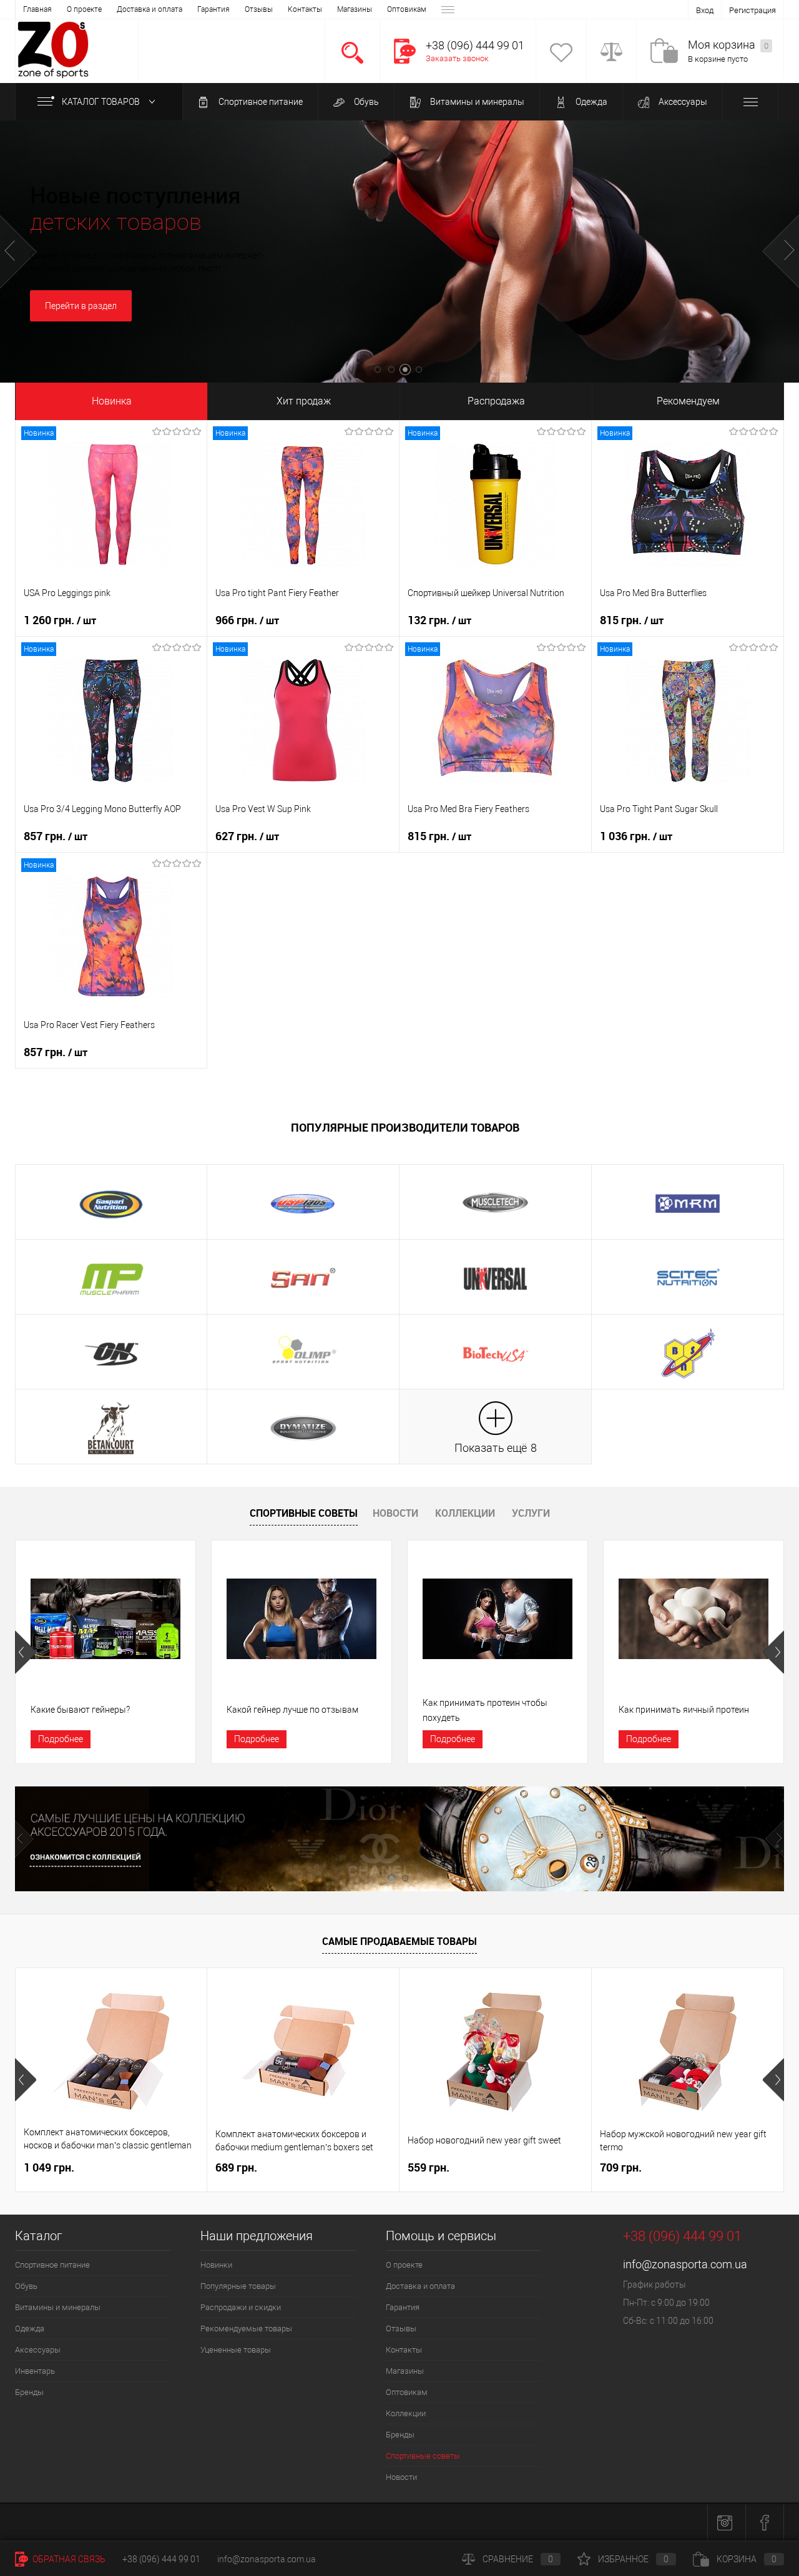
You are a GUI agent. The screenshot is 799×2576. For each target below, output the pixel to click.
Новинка (112, 401)
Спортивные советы (304, 1513)
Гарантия (213, 9)
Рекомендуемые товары (246, 2329)
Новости (395, 1513)
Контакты (305, 9)
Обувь (365, 102)
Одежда (591, 102)
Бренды (29, 2392)
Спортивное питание (260, 102)
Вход (705, 10)
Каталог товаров (102, 102)
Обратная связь (68, 2559)
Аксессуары (682, 102)
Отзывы (259, 9)
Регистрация (752, 10)
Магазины (355, 9)
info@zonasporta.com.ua (685, 2264)
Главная (37, 9)
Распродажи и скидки (241, 2307)
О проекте (84, 9)
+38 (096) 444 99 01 (161, 2559)
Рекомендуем (688, 401)
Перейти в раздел (81, 306)
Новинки (216, 2265)
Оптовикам (407, 9)
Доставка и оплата (150, 9)
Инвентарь (35, 2371)
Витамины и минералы (476, 102)
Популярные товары (238, 2286)
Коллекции (465, 1513)
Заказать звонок (457, 58)
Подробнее (61, 1739)
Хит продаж (304, 401)
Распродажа (496, 401)
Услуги (531, 1513)
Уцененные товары (236, 2350)
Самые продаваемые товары (399, 1941)
